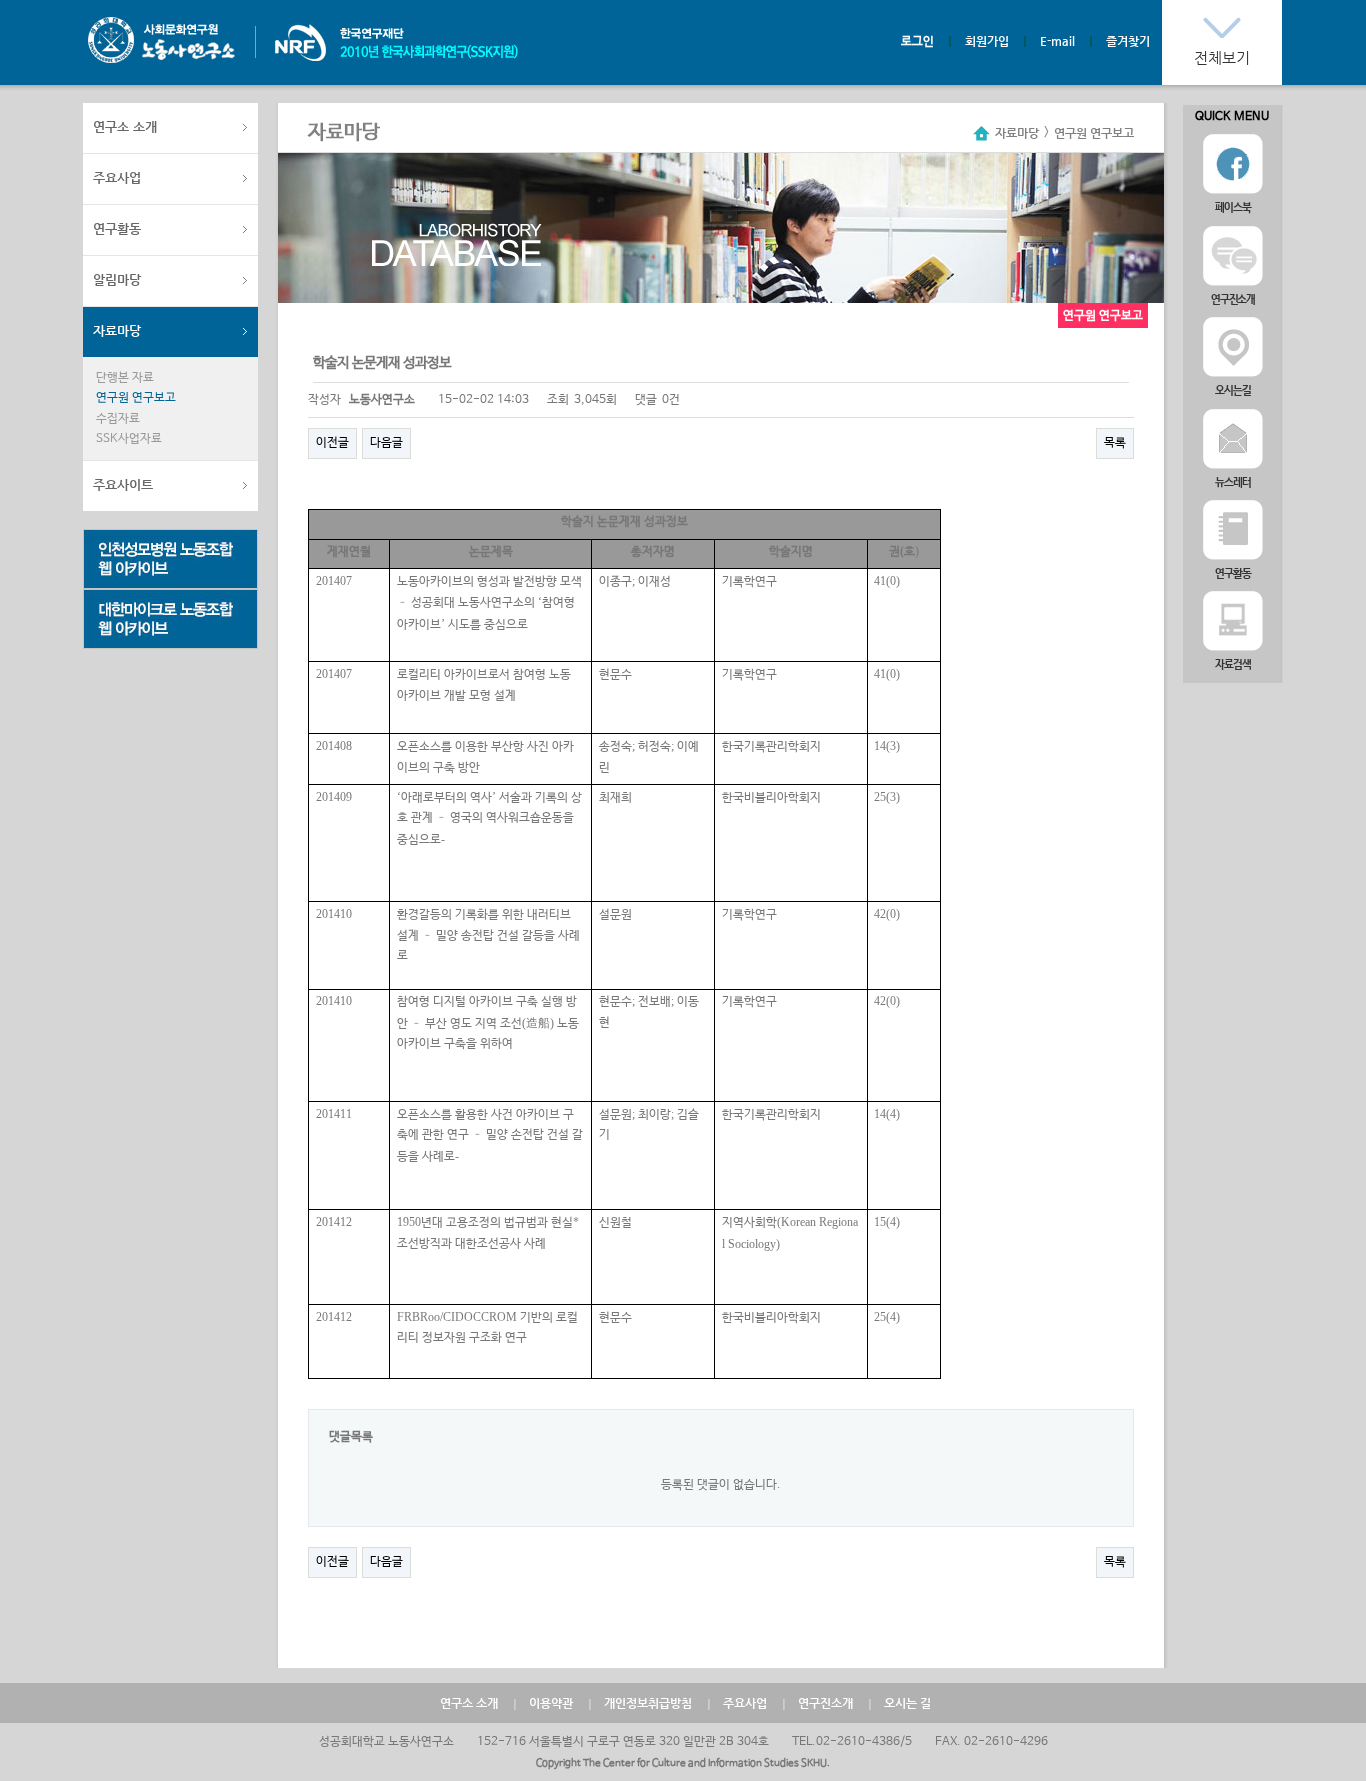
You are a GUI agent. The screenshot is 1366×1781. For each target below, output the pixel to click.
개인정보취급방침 (648, 1703)
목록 (1115, 443)
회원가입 (987, 41)
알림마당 (117, 279)
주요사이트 (123, 484)
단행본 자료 (125, 378)
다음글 (386, 443)
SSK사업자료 (129, 439)
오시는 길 (907, 1703)
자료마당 (117, 330)
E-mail (1057, 41)
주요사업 (117, 177)
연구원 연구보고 (136, 398)
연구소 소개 (125, 126)
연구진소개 (825, 1703)
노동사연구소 (161, 40)
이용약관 (551, 1703)
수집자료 (118, 419)
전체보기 (1222, 57)
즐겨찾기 (1128, 41)
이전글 (332, 443)
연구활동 (117, 228)
